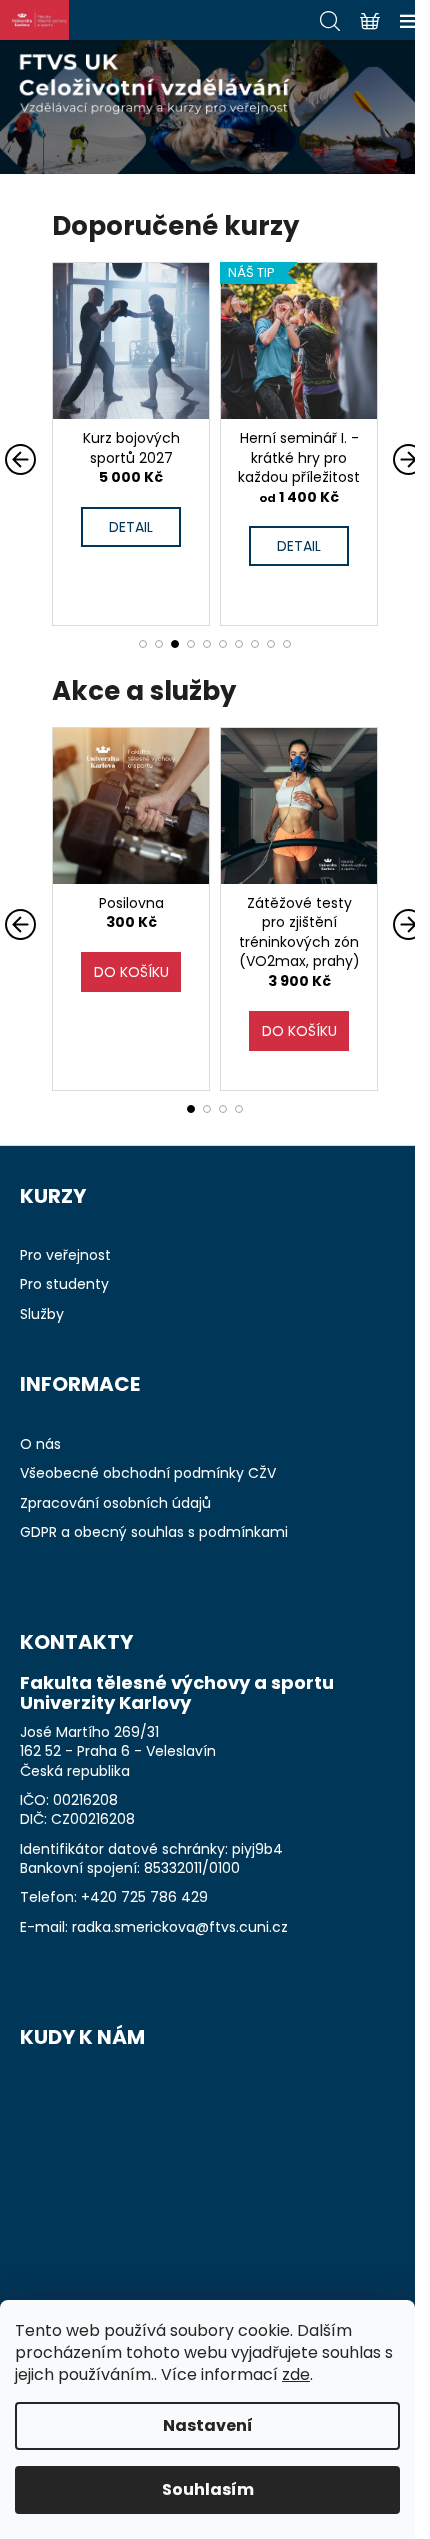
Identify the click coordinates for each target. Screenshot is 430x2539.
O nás (40, 1444)
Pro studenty (64, 1284)
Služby (42, 1314)
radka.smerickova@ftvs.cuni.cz (180, 1927)
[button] (143, 644)
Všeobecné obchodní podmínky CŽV (148, 1473)
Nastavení (208, 2425)
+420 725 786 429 (144, 1897)
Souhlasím (208, 2489)
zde (296, 2374)
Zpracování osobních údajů (115, 1503)
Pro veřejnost (65, 1255)
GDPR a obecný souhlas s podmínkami (154, 1532)
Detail (174, 546)
